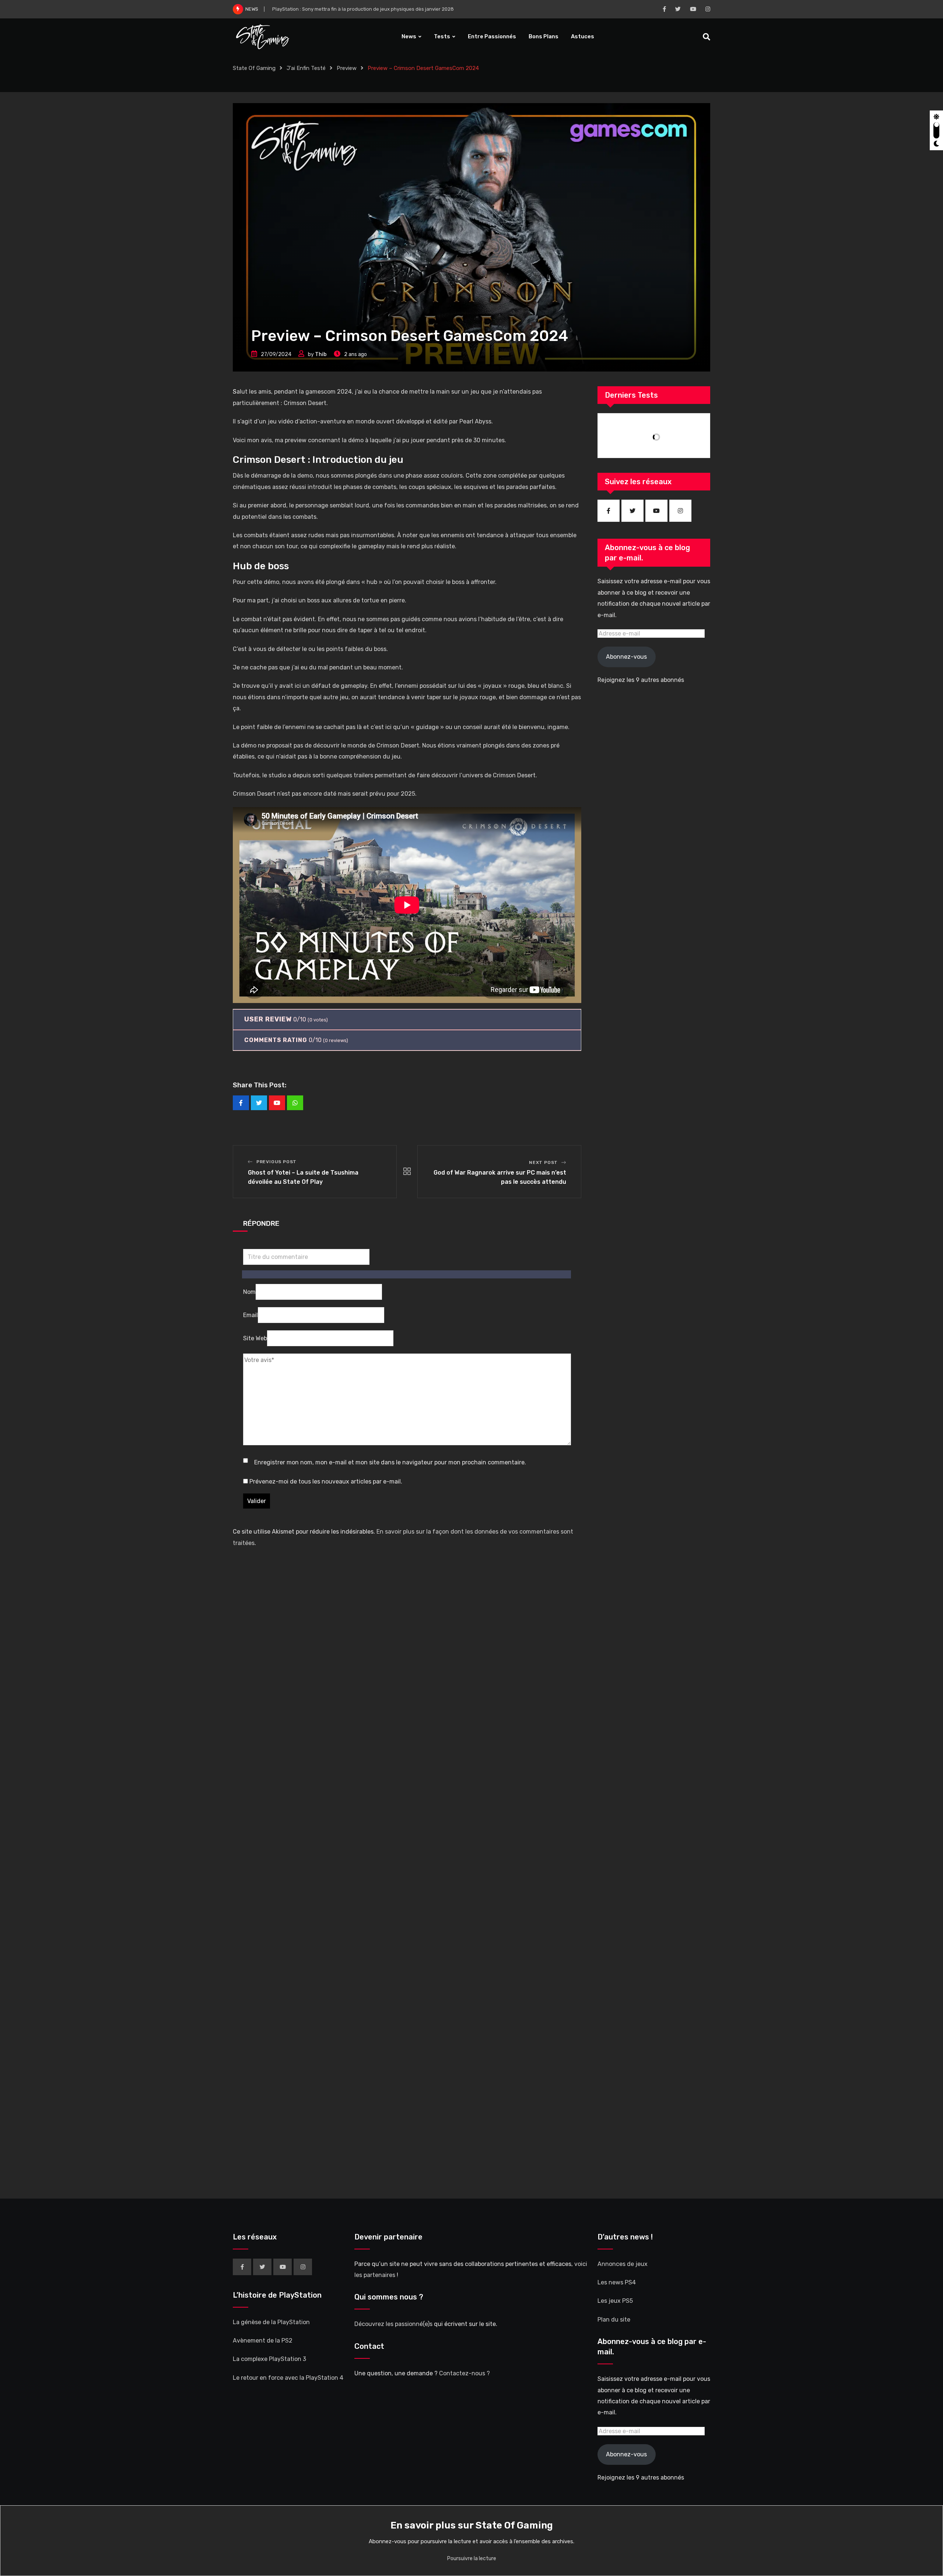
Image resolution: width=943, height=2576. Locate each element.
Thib (321, 354)
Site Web (255, 1338)
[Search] (707, 37)
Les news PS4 (617, 2282)
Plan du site (614, 2320)
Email (250, 1315)
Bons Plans (544, 36)
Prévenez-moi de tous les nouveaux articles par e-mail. (326, 1481)
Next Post (543, 1162)
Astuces (583, 36)
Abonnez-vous (626, 657)
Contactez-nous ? (465, 2373)
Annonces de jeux (623, 2264)
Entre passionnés (492, 36)
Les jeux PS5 (615, 2301)
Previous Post (276, 1162)
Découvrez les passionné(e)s (393, 2324)
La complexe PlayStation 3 (269, 2359)
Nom (249, 1292)
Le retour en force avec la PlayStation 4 (288, 2378)
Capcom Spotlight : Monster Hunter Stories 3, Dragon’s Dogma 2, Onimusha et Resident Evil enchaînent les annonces (405, 9)
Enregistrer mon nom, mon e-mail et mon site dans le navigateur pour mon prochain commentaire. (390, 1462)
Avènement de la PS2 (263, 2341)
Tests (442, 36)
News (409, 36)
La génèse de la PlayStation (271, 2322)
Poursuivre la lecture (472, 2559)
